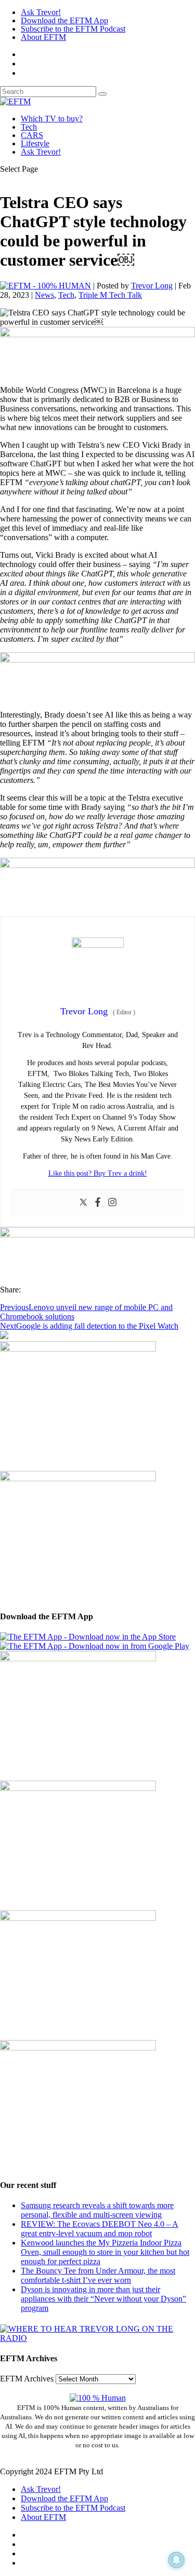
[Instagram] (112, 1203)
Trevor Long (152, 286)
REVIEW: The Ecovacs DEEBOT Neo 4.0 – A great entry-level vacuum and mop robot (100, 2229)
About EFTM (43, 37)
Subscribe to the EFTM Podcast (73, 29)
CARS (32, 135)
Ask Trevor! (41, 12)
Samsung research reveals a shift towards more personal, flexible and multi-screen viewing (97, 2210)
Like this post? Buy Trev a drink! (98, 1173)
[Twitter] (83, 1203)
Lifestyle (35, 143)
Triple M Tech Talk (110, 295)
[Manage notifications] (176, 2560)
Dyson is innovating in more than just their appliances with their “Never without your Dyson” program (103, 2299)
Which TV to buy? (52, 119)
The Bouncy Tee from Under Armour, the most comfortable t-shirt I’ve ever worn (98, 2275)
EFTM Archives (27, 2379)
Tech (29, 127)
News (44, 295)
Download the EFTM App (64, 20)
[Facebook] (98, 1203)
